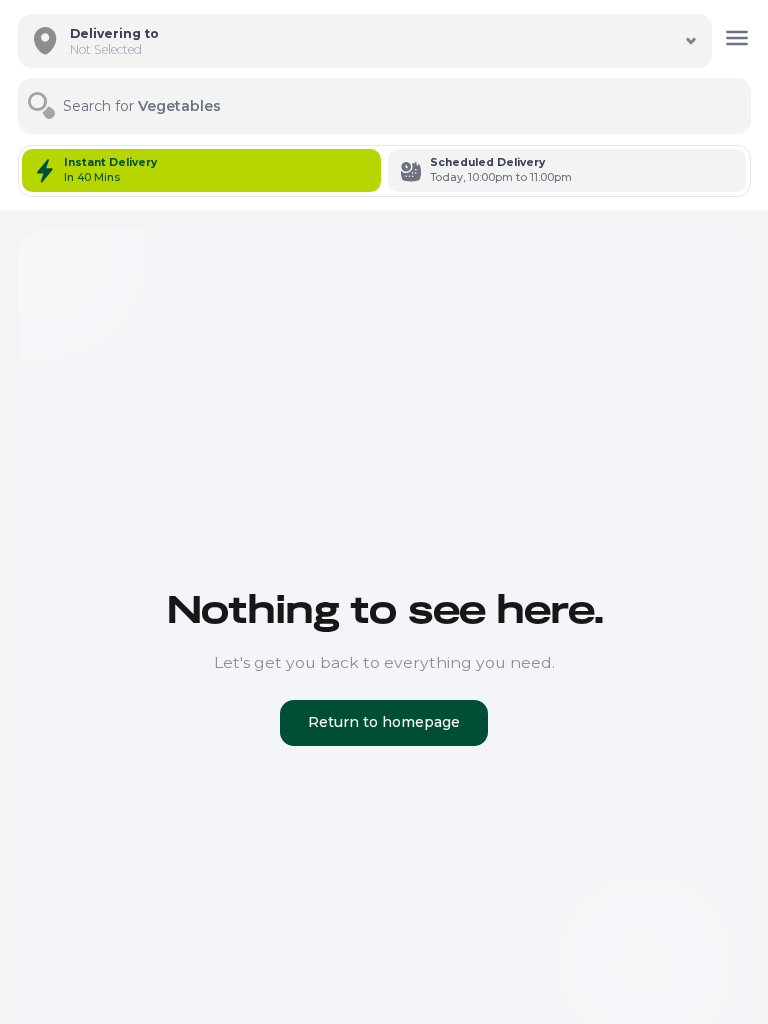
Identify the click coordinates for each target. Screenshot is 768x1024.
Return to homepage (384, 722)
